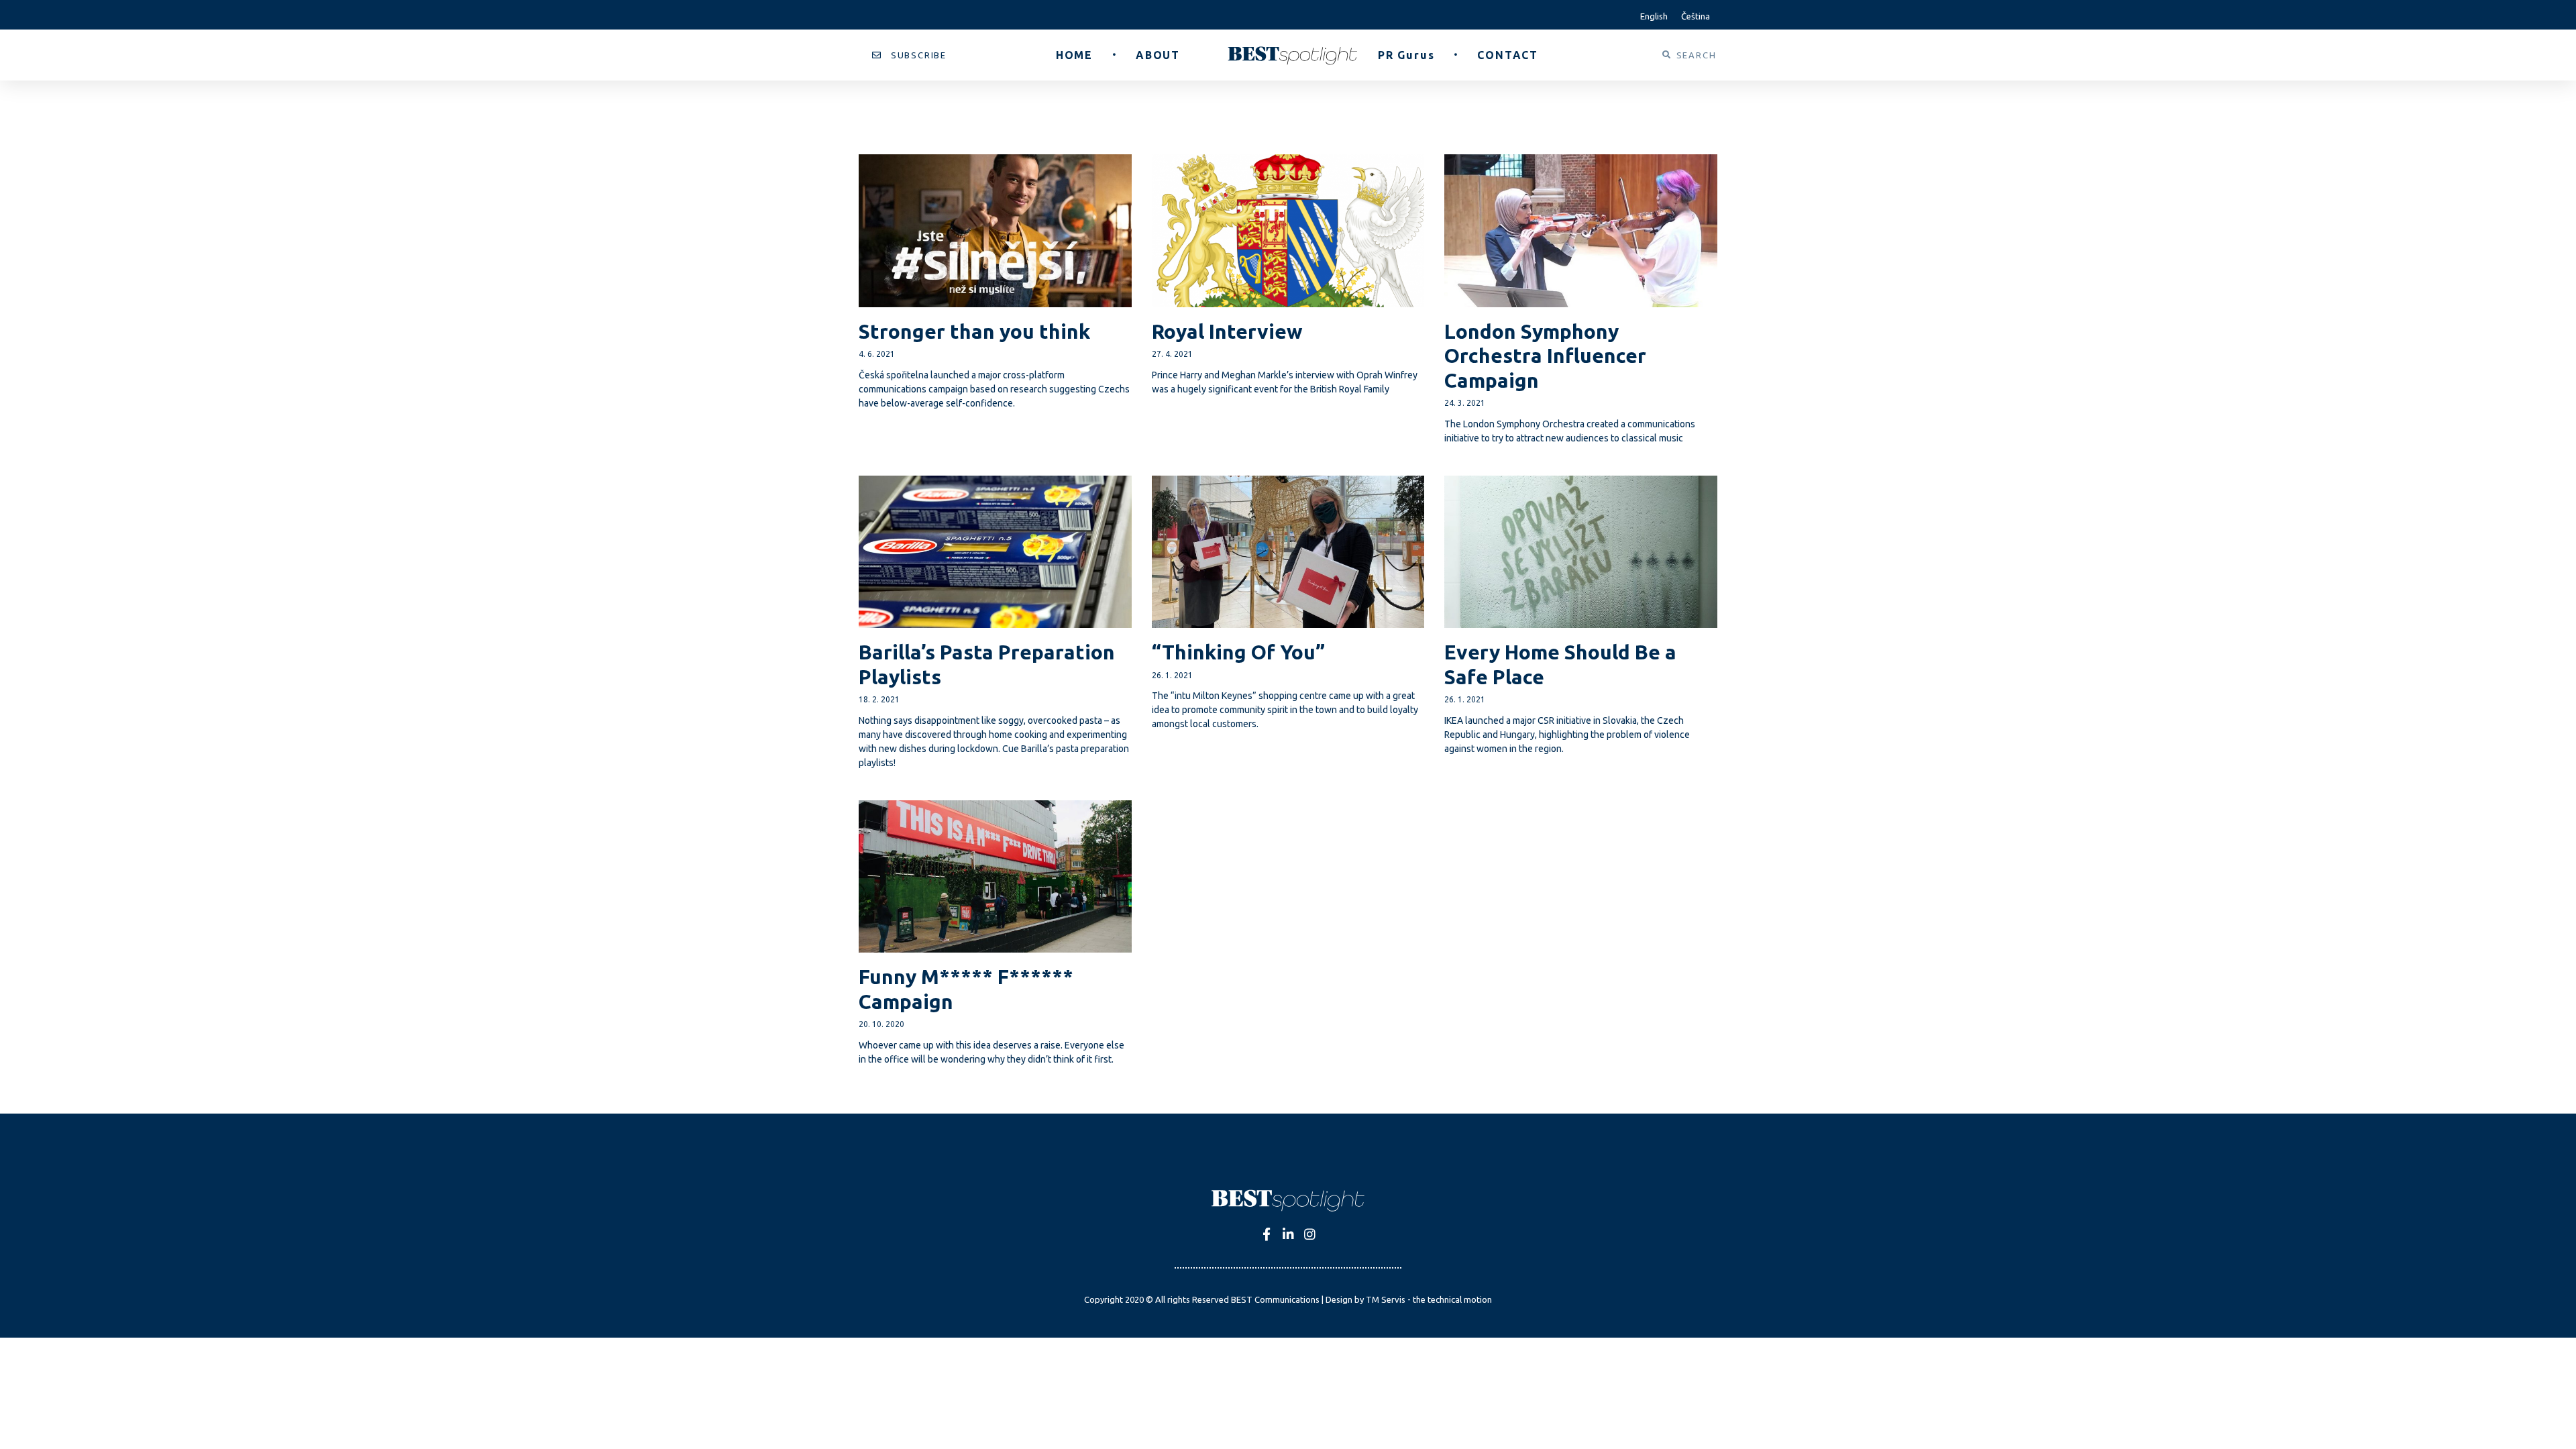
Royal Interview (1227, 331)
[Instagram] (1310, 1234)
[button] (909, 55)
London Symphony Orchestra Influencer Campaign (1545, 356)
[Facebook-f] (1267, 1234)
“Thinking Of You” (1238, 652)
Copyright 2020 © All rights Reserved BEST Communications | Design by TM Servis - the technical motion (1288, 1299)
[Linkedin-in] (1288, 1234)
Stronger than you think (974, 331)
